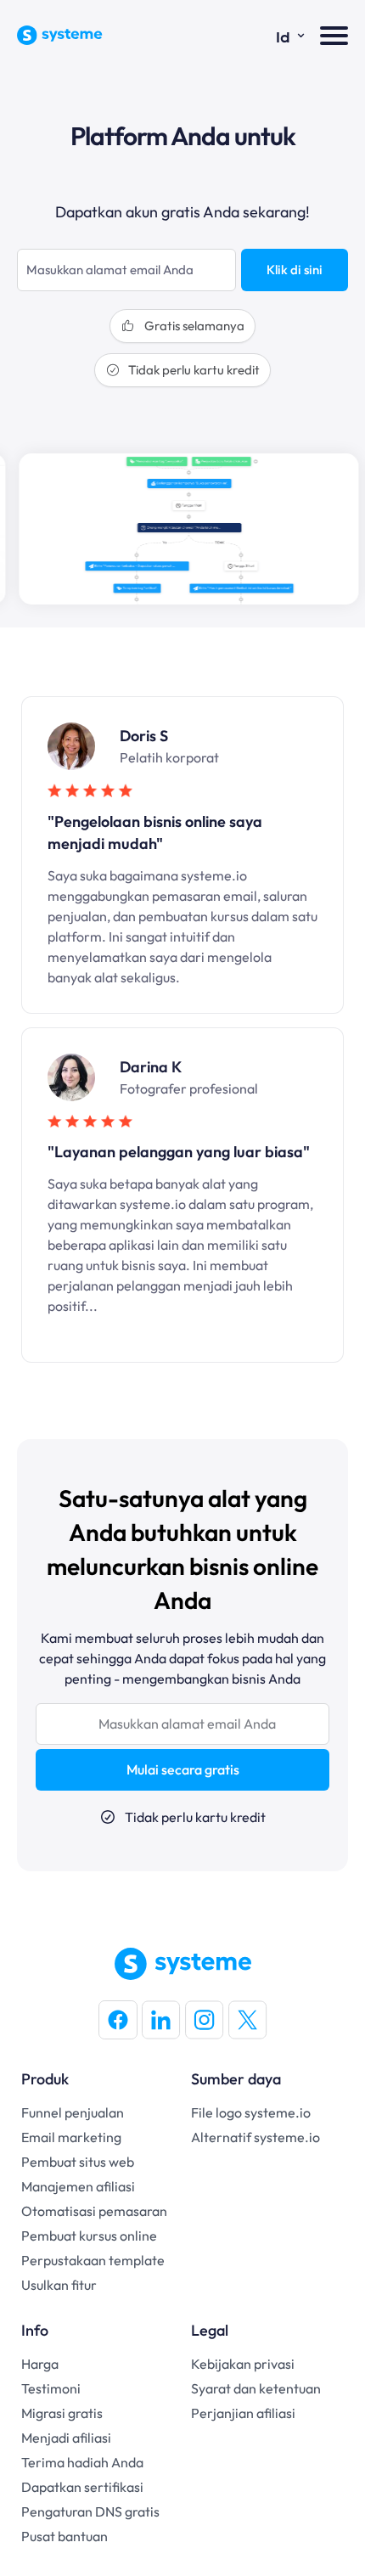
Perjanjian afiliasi (243, 2413)
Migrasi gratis (62, 2413)
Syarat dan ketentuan (256, 2388)
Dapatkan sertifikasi (82, 2487)
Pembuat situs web (78, 2162)
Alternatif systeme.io (255, 2137)
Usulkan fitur (59, 2285)
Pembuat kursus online (89, 2236)
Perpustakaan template (93, 2260)
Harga (40, 2364)
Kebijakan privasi (243, 2364)
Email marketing (71, 2137)
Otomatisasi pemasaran (94, 2211)
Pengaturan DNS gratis (90, 2511)
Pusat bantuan (65, 2536)
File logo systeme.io (251, 2112)
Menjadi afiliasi (66, 2438)
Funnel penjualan (73, 2112)
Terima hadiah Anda (82, 2462)
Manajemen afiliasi (78, 2186)
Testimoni (51, 2388)
